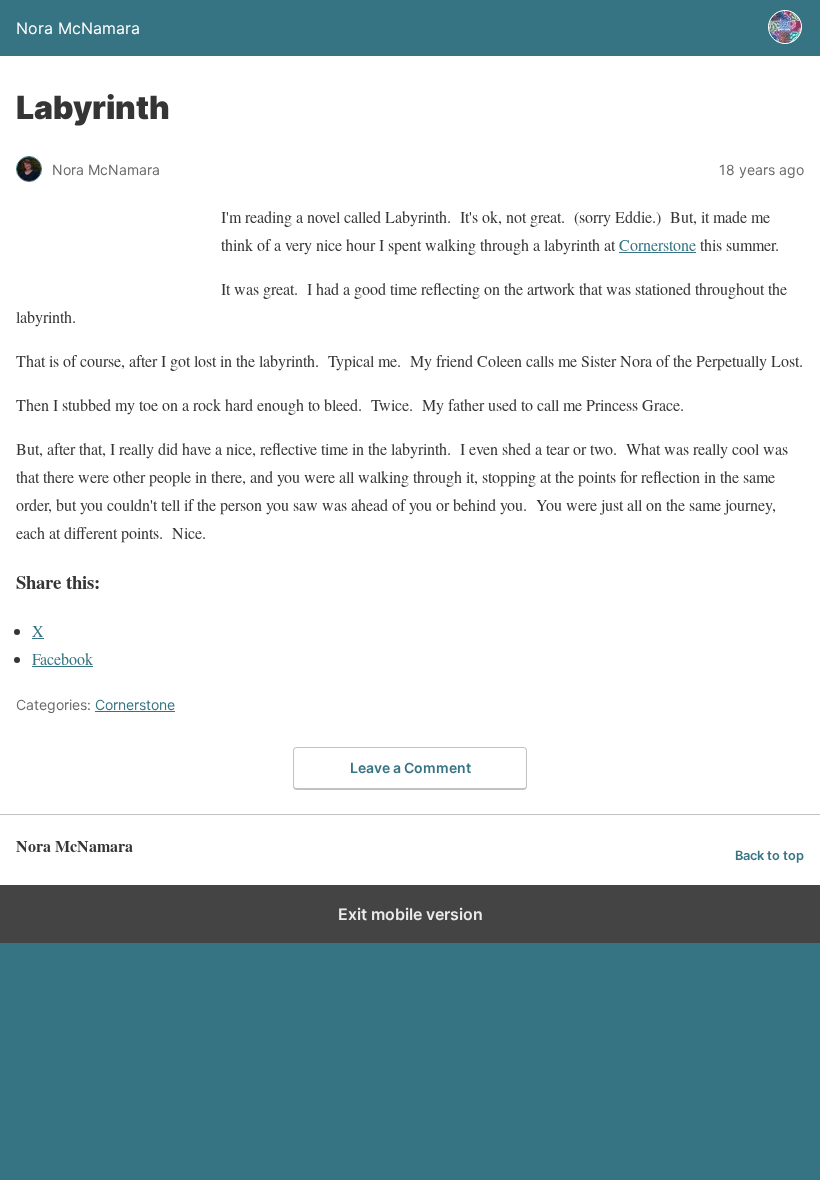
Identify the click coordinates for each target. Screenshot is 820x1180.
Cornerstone (657, 244)
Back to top (769, 855)
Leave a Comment (410, 767)
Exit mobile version (410, 914)
